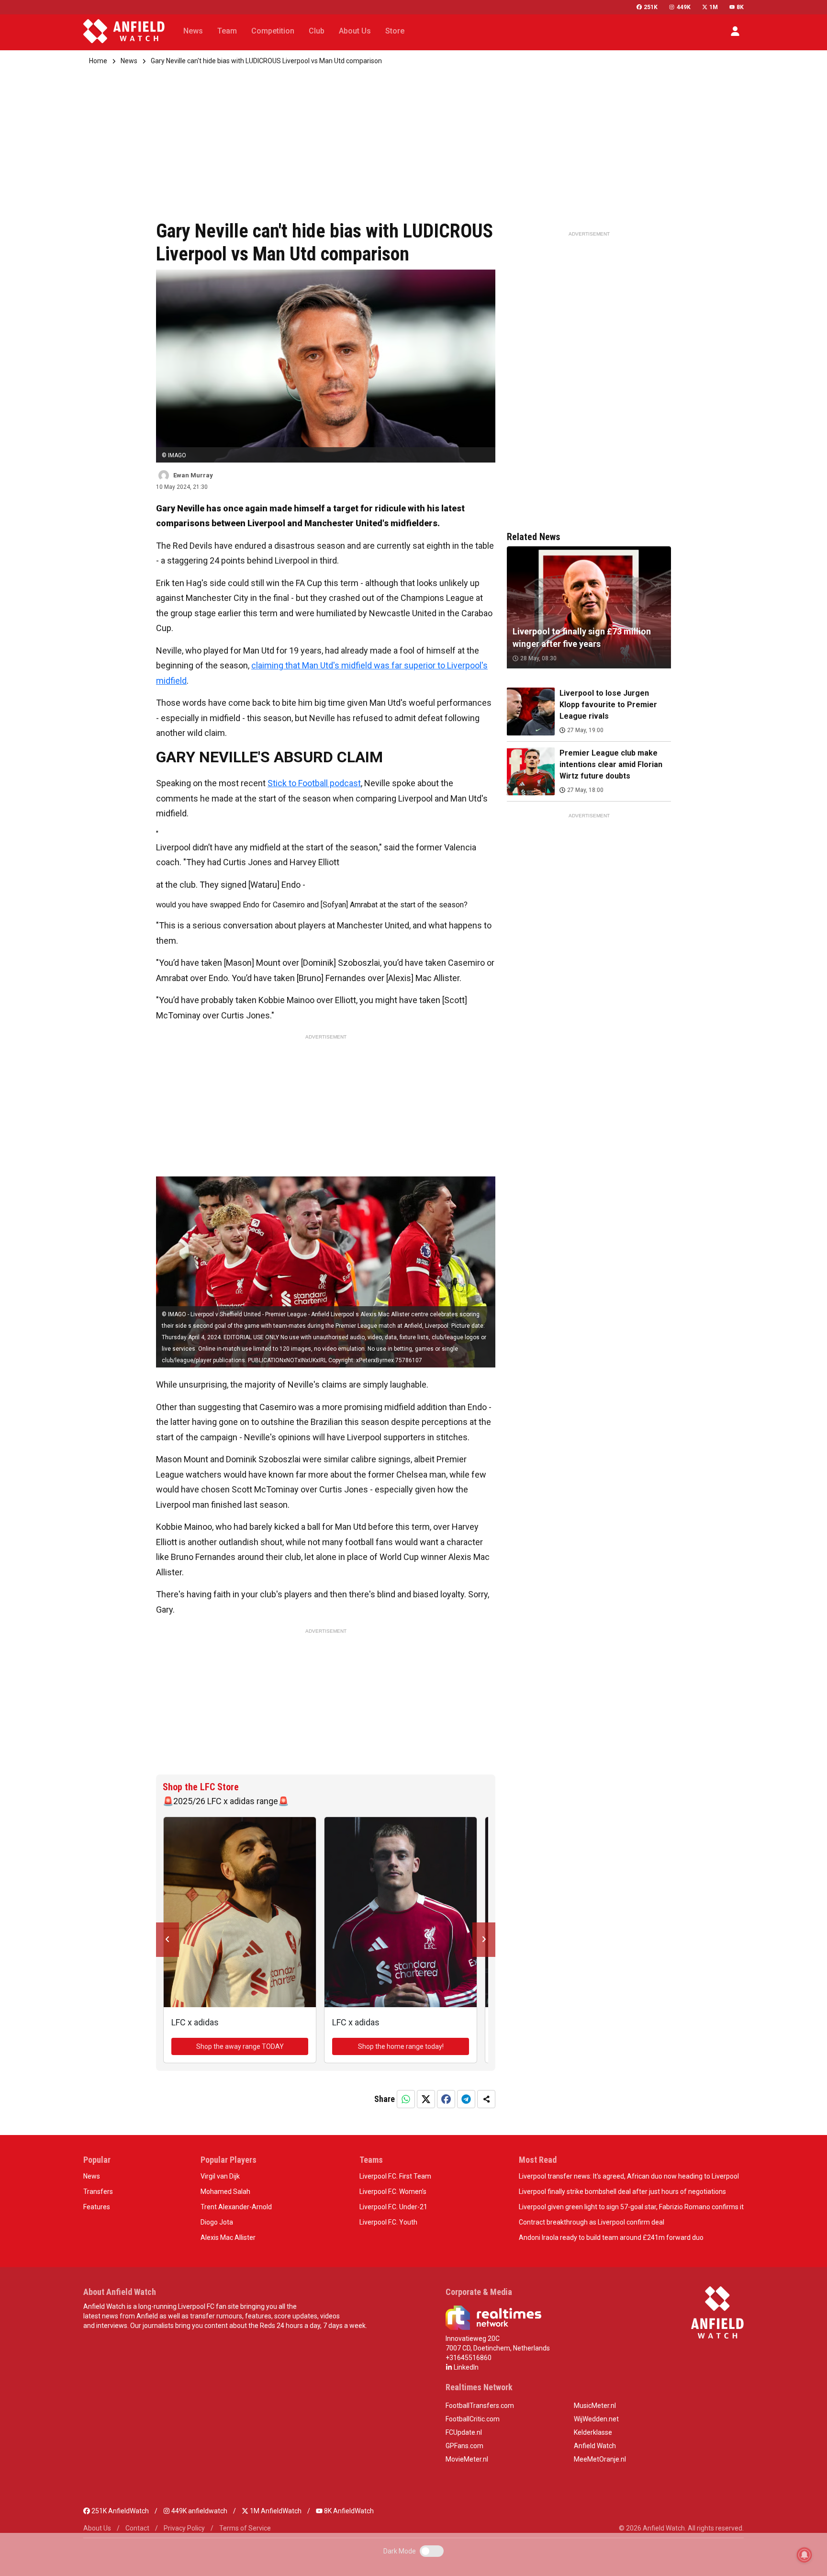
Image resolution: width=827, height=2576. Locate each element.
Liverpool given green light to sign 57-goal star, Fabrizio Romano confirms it (631, 2207)
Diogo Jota (217, 2222)
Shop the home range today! (401, 2046)
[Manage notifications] (805, 2555)
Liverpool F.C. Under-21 (393, 2207)
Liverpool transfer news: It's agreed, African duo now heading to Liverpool (629, 2176)
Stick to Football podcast (314, 783)
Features (97, 2207)
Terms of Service (245, 2528)
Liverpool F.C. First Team (395, 2176)
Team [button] (227, 31)
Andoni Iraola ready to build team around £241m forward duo (611, 2237)
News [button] (193, 31)
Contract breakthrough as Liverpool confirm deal (592, 2222)
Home (98, 61)
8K (740, 7)
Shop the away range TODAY (240, 2046)
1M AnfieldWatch (275, 2511)
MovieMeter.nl (467, 2459)
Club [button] (317, 31)
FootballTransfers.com (480, 2406)
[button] (735, 31)
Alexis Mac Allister (228, 2237)
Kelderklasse (593, 2432)
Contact (137, 2528)
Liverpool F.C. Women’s (393, 2192)
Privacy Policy (184, 2528)
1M (714, 7)
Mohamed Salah (225, 2192)
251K (651, 7)
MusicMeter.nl (595, 2406)
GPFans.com (464, 2446)
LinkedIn (465, 2367)
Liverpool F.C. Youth (388, 2222)
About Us (97, 2528)
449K (683, 7)
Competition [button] (273, 31)
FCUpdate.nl (464, 2432)
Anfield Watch (595, 2446)
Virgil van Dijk (220, 2176)
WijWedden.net (596, 2419)
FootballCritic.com (473, 2419)
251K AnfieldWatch (119, 2511)
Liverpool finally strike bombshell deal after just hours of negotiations (622, 2192)
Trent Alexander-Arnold (236, 2207)
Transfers (98, 2192)
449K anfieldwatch (199, 2511)
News (129, 61)
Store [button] (395, 31)
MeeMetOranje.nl (600, 2459)
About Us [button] (355, 31)
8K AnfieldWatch (348, 2511)
